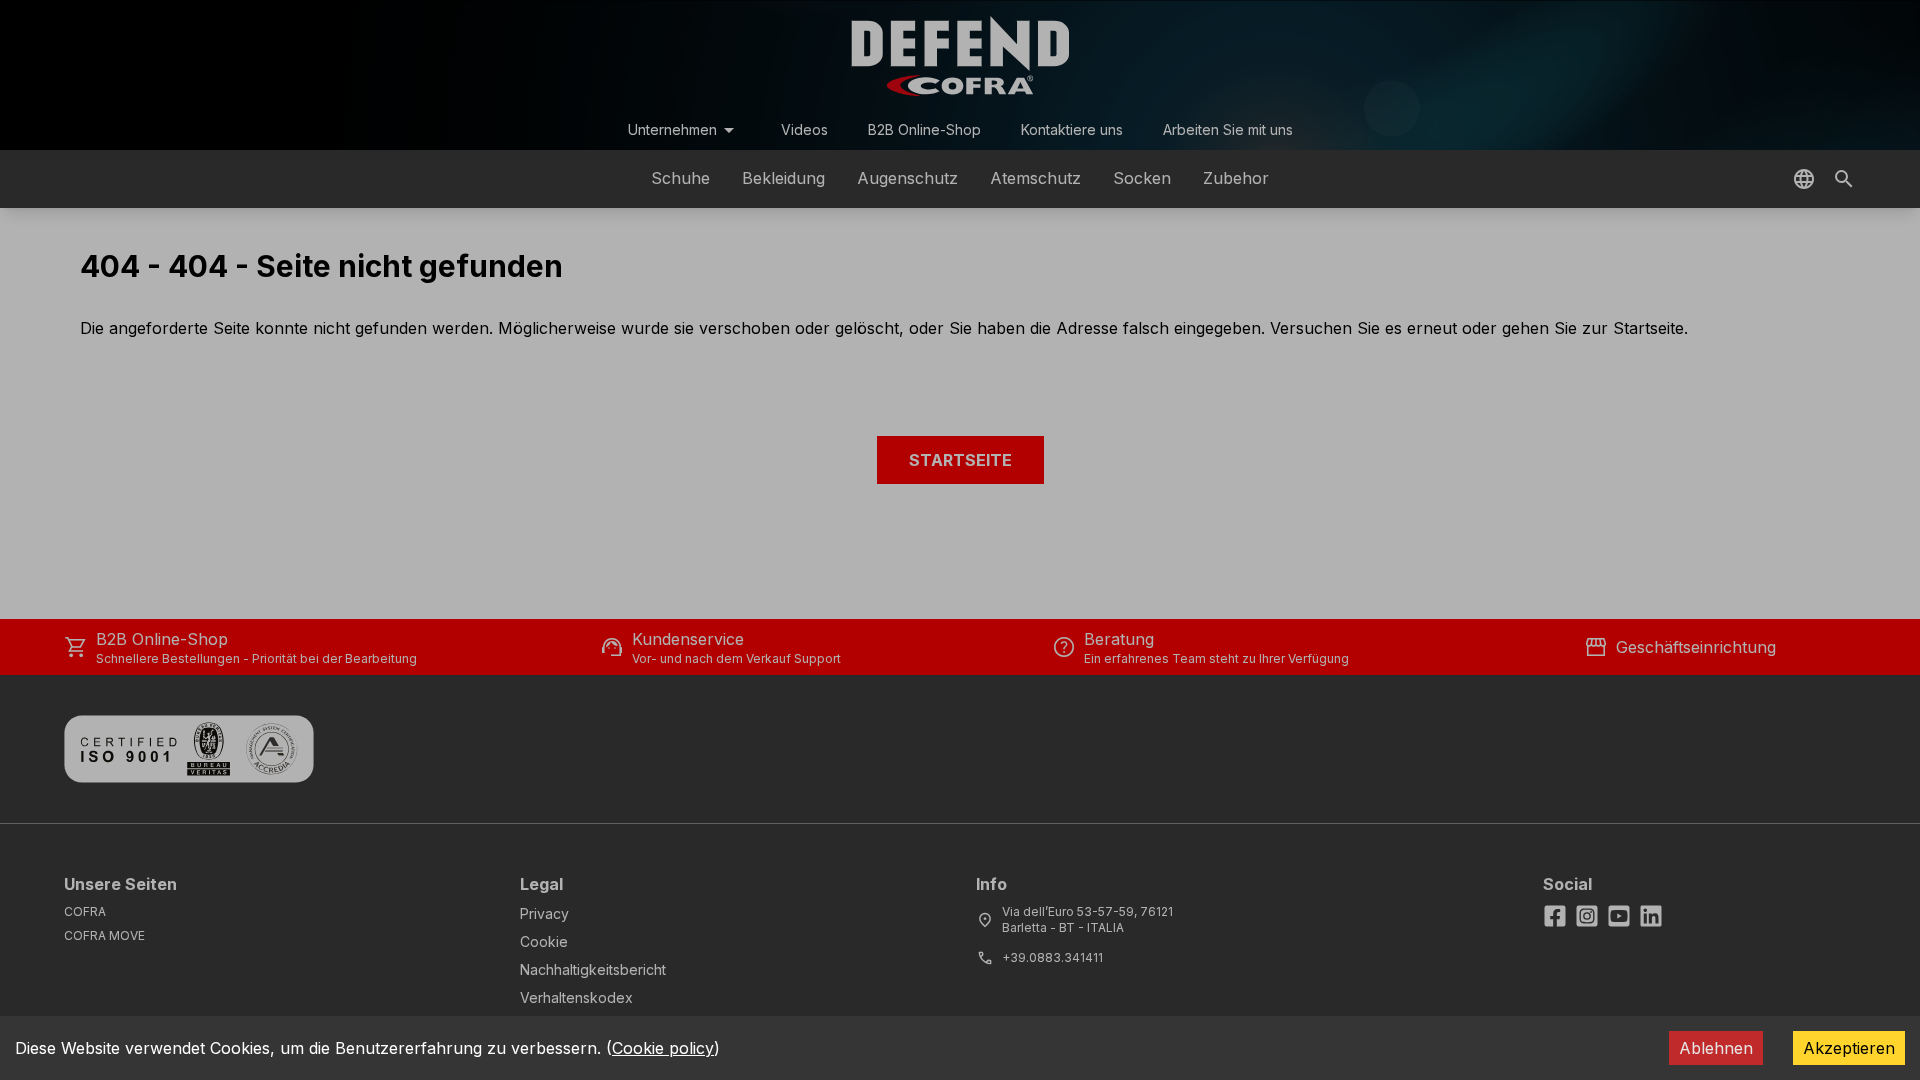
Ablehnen (1716, 1048)
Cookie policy (663, 1048)
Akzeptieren (1849, 1048)
